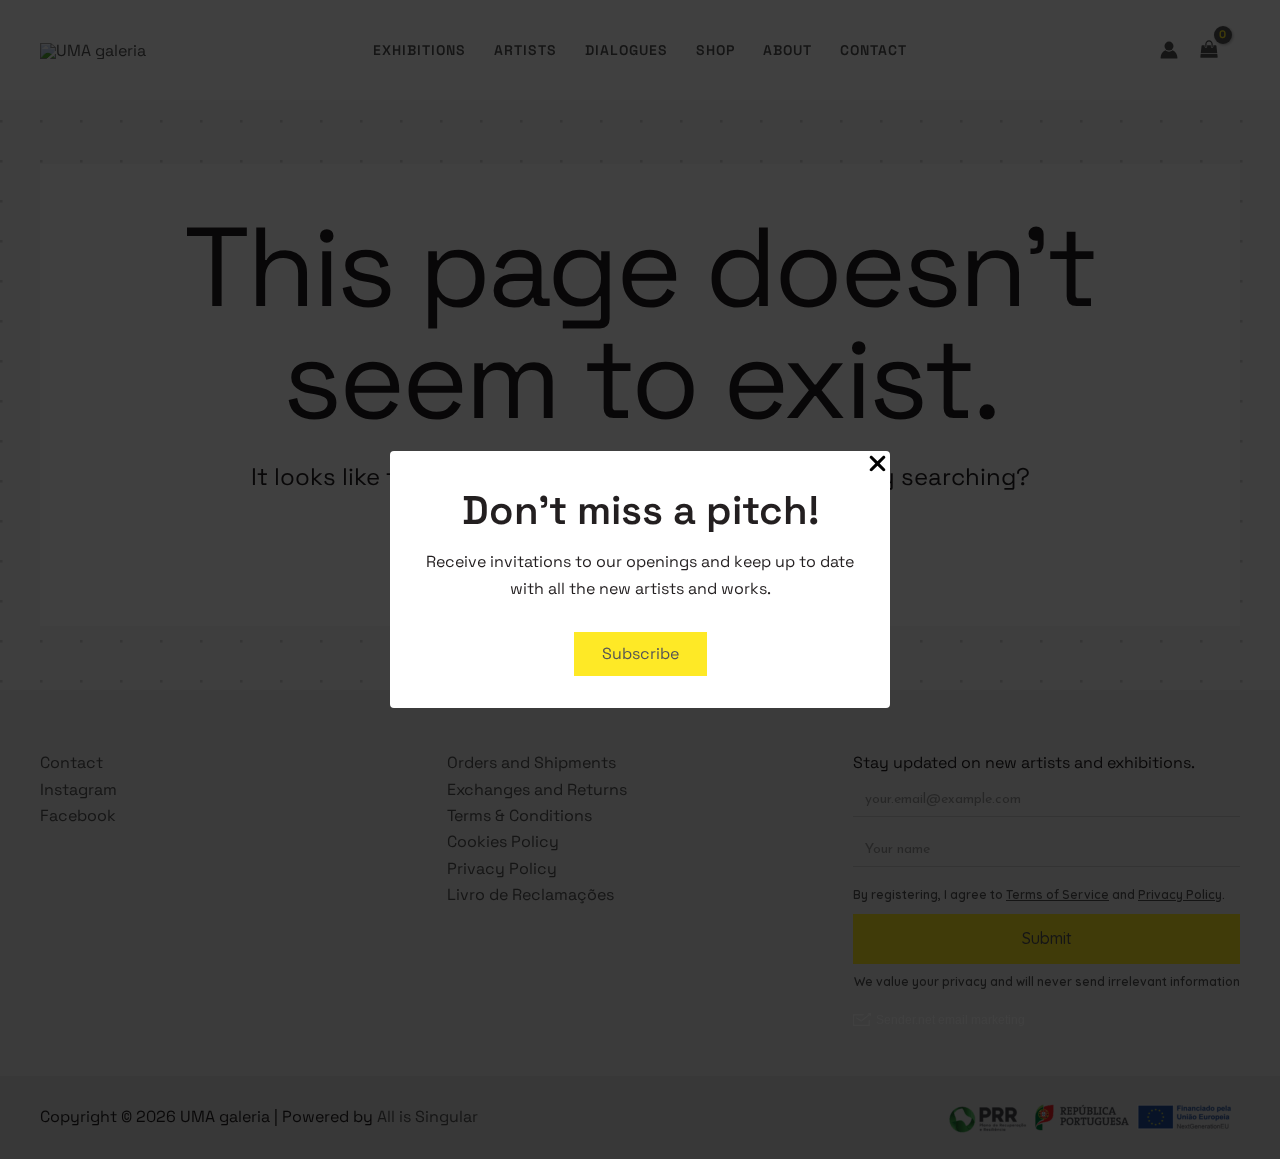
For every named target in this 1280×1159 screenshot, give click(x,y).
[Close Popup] (877, 465)
